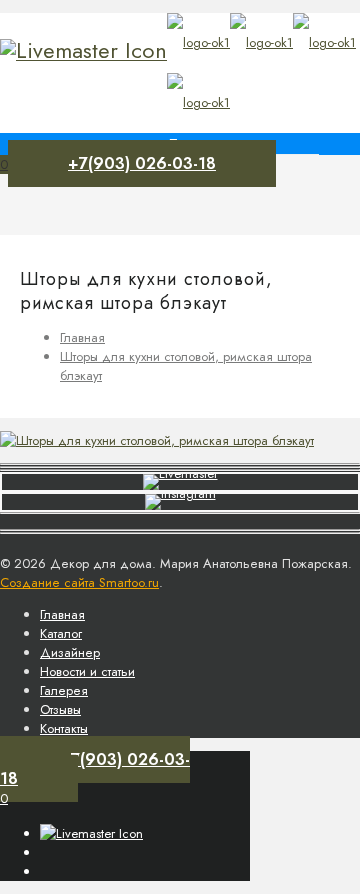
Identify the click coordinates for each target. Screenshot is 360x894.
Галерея (64, 690)
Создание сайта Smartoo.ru (79, 582)
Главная (82, 337)
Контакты (64, 728)
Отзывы (60, 709)
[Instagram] (83, 50)
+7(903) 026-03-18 (142, 163)
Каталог (61, 633)
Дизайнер (70, 652)
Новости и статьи (87, 671)
